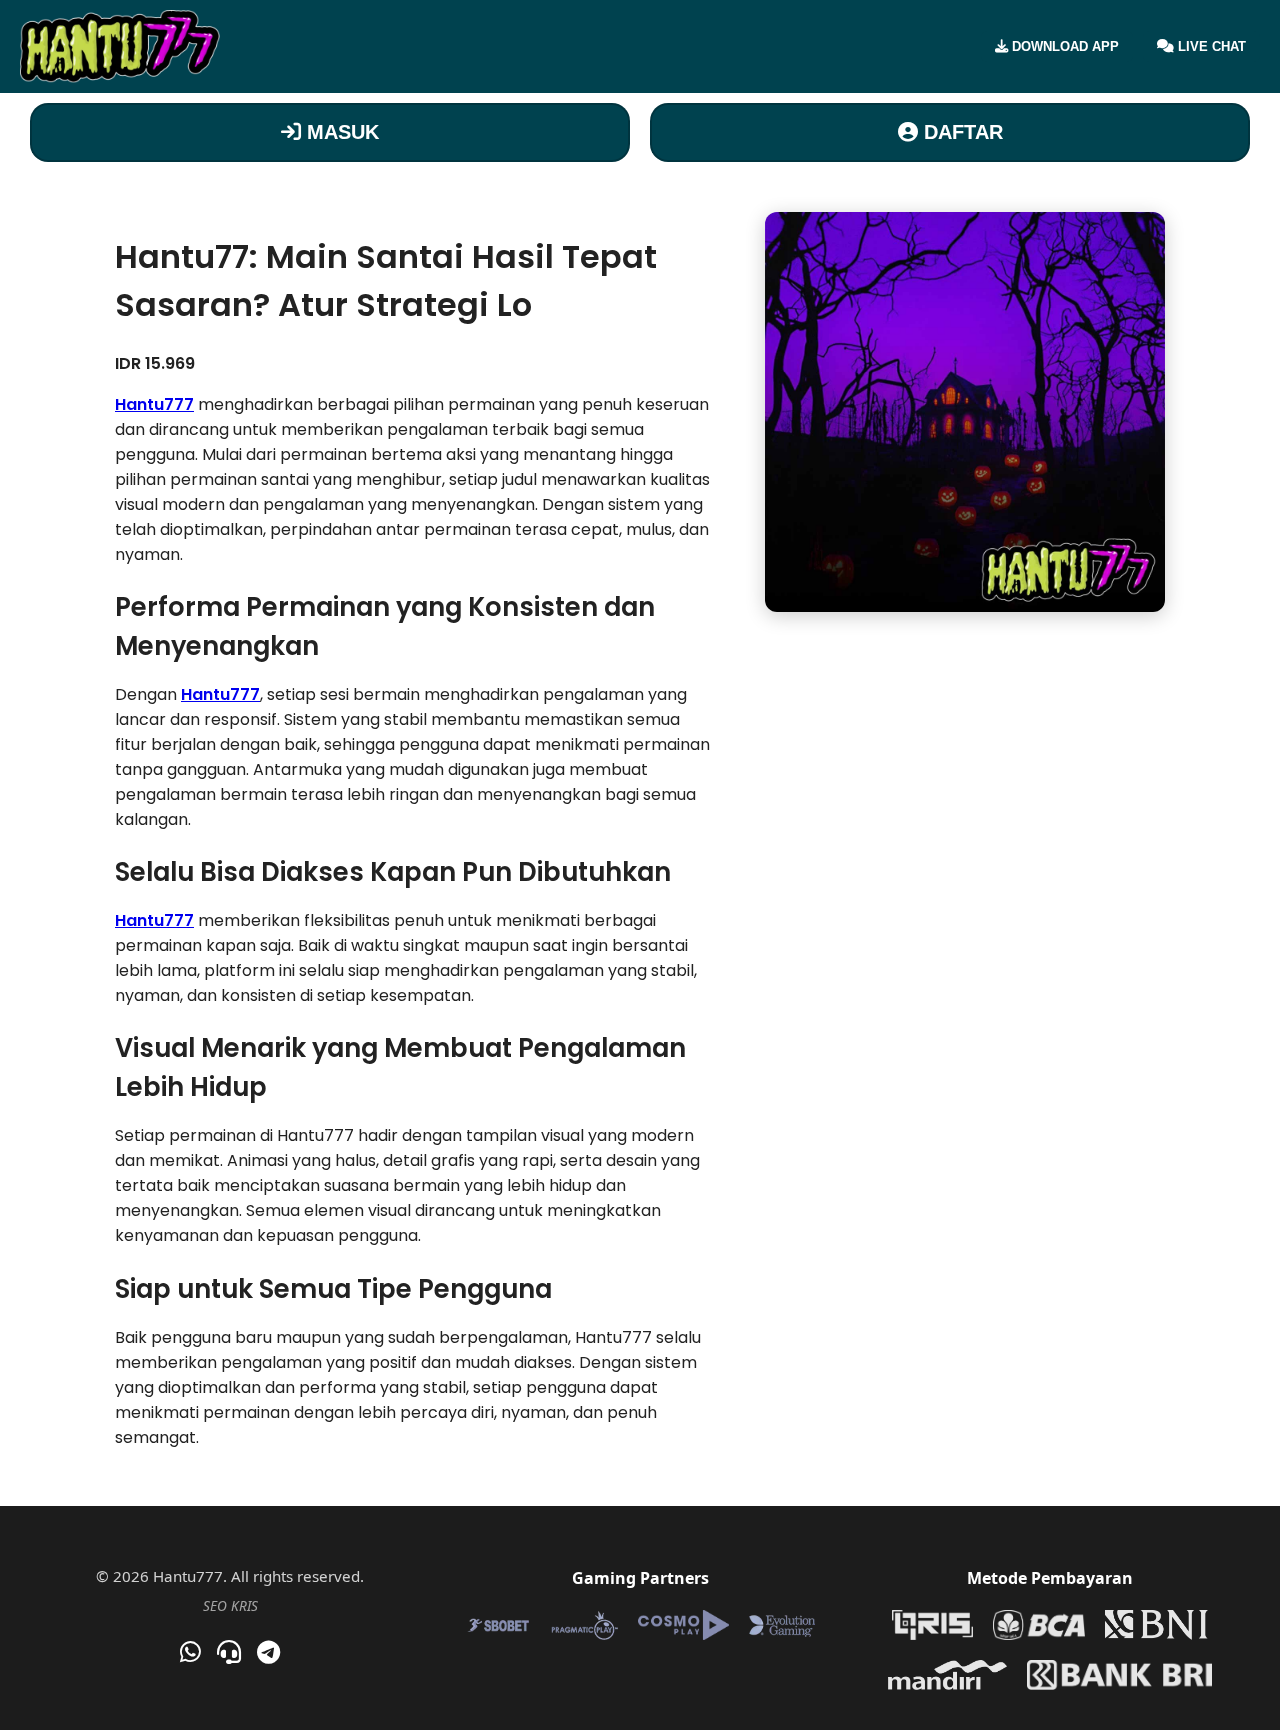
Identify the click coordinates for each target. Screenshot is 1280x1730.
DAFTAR (960, 132)
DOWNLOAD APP (1063, 46)
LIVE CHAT (1210, 46)
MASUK (340, 132)
